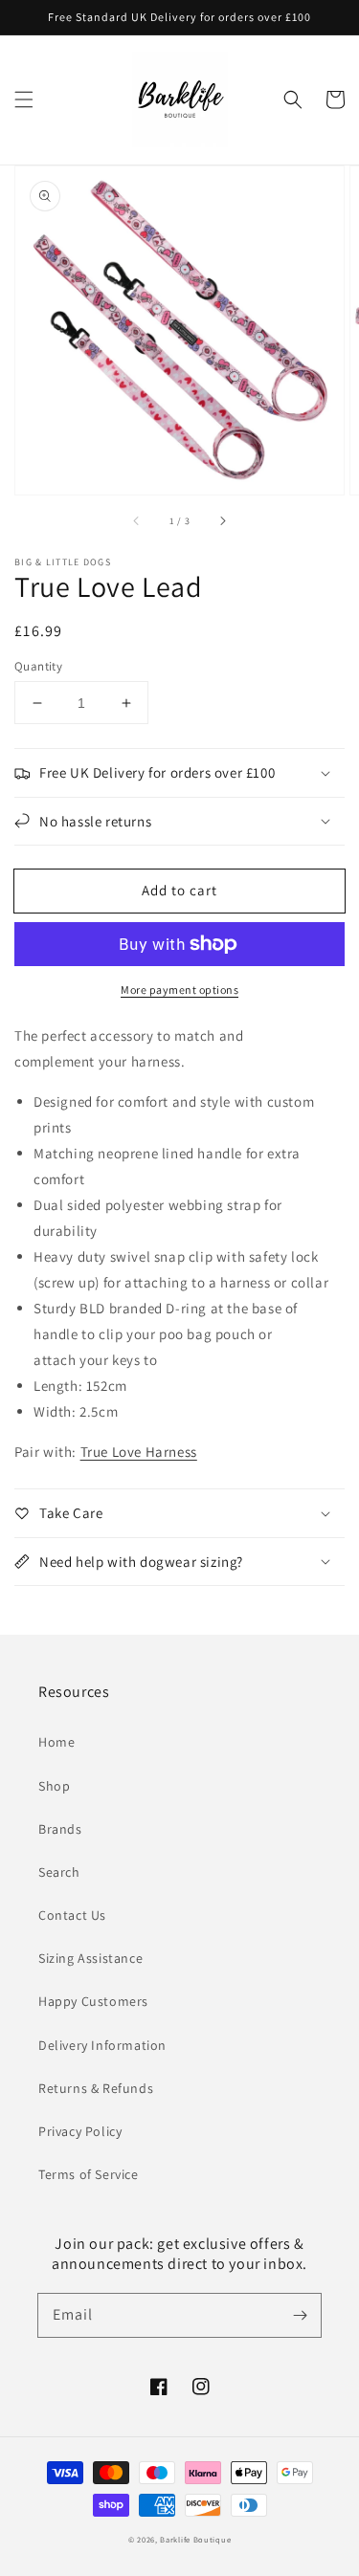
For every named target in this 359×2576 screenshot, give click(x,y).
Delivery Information (102, 2045)
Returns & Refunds (96, 2088)
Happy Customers (93, 2001)
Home (56, 1742)
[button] (24, 99)
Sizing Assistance (90, 1958)
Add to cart (179, 890)
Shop (54, 1786)
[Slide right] (222, 521)
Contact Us (72, 1915)
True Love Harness (139, 1452)
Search (59, 1872)
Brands (60, 1829)
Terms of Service (89, 2174)
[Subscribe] (300, 2315)
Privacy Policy (80, 2131)
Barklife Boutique (195, 2539)
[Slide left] (137, 521)
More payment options (179, 990)
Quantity (38, 666)
